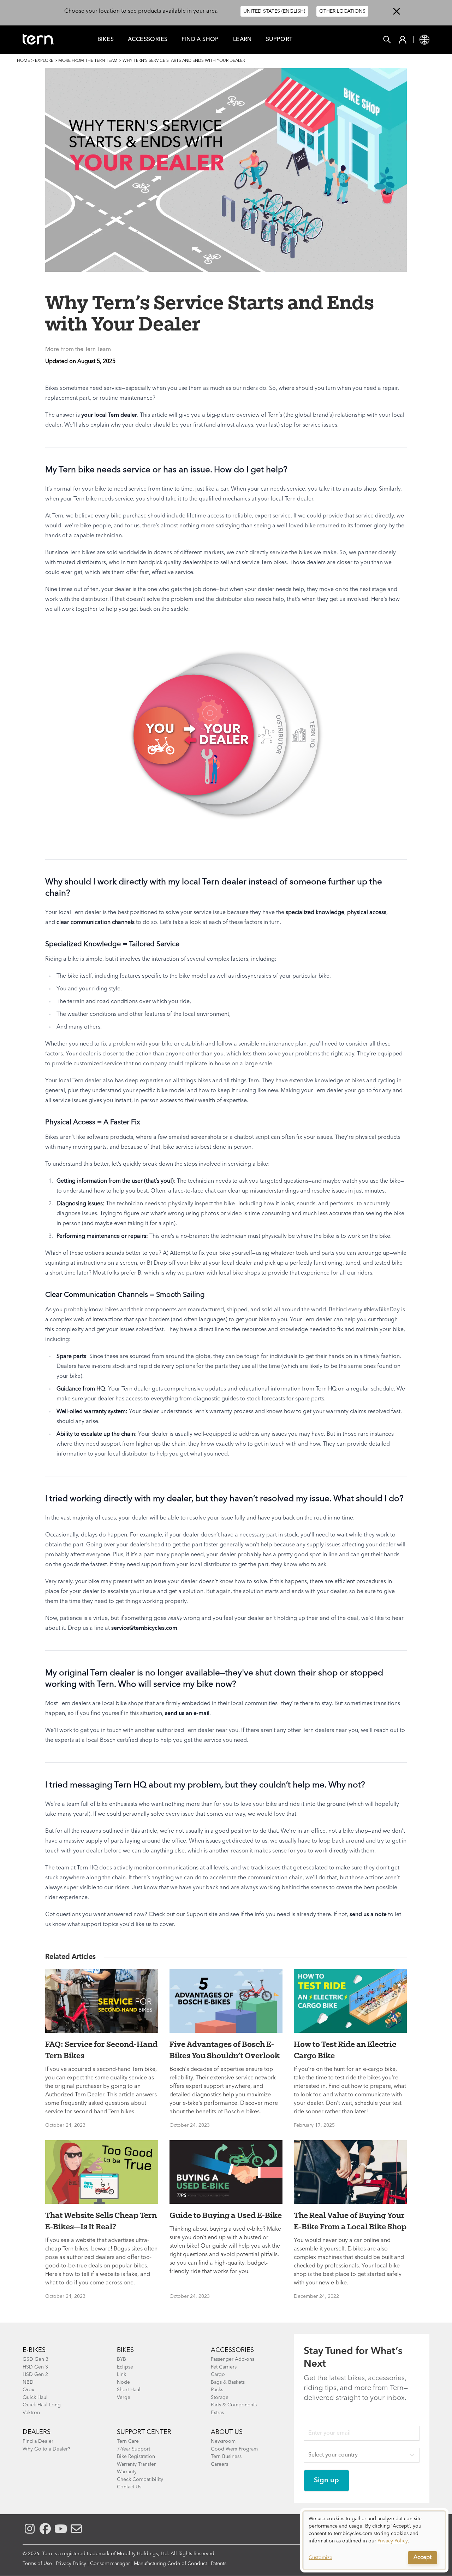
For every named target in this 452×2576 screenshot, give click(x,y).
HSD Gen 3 (35, 2367)
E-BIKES (34, 2350)
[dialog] (374, 2540)
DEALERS (37, 2432)
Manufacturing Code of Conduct (170, 2564)
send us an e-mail (187, 1714)
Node (123, 2382)
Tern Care (128, 2441)
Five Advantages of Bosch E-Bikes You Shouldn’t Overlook (225, 2050)
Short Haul (129, 2390)
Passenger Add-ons (233, 2359)
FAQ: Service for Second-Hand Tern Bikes (101, 2050)
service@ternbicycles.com (144, 1628)
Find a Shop (200, 40)
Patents (219, 2564)
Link (121, 2375)
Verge (124, 2398)
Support (279, 40)
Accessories (148, 40)
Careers (219, 2464)
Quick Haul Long (42, 2405)
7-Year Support (133, 2449)
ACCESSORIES (232, 2350)
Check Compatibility (140, 2480)
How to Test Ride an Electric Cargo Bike (345, 2050)
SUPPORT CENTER (144, 2432)
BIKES (125, 2350)
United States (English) (274, 11)
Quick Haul (35, 2398)
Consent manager (110, 2564)
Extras (217, 2413)
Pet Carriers (224, 2367)
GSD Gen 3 (35, 2359)
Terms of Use (37, 2564)
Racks (217, 2390)
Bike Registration (136, 2457)
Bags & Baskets (228, 2382)
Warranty (127, 2472)
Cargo (218, 2375)
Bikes (106, 40)
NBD (28, 2382)
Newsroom (223, 2441)
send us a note (368, 1915)
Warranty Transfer (136, 2464)
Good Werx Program (234, 2449)
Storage (220, 2398)
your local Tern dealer (109, 415)
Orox (28, 2390)
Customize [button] (320, 2558)
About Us (227, 2432)
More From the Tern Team (88, 61)
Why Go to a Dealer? (46, 2449)
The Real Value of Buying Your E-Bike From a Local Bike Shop (350, 2221)
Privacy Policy (71, 2564)
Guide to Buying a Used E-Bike (226, 2215)
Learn (242, 40)
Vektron (31, 2413)
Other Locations (342, 11)
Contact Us (129, 2487)
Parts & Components (234, 2405)
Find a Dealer (38, 2441)
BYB (121, 2359)
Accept (423, 2558)
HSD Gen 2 (35, 2375)
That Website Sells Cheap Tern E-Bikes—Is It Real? (101, 2221)
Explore (44, 61)
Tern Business (226, 2457)
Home (23, 61)
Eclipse (125, 2367)
